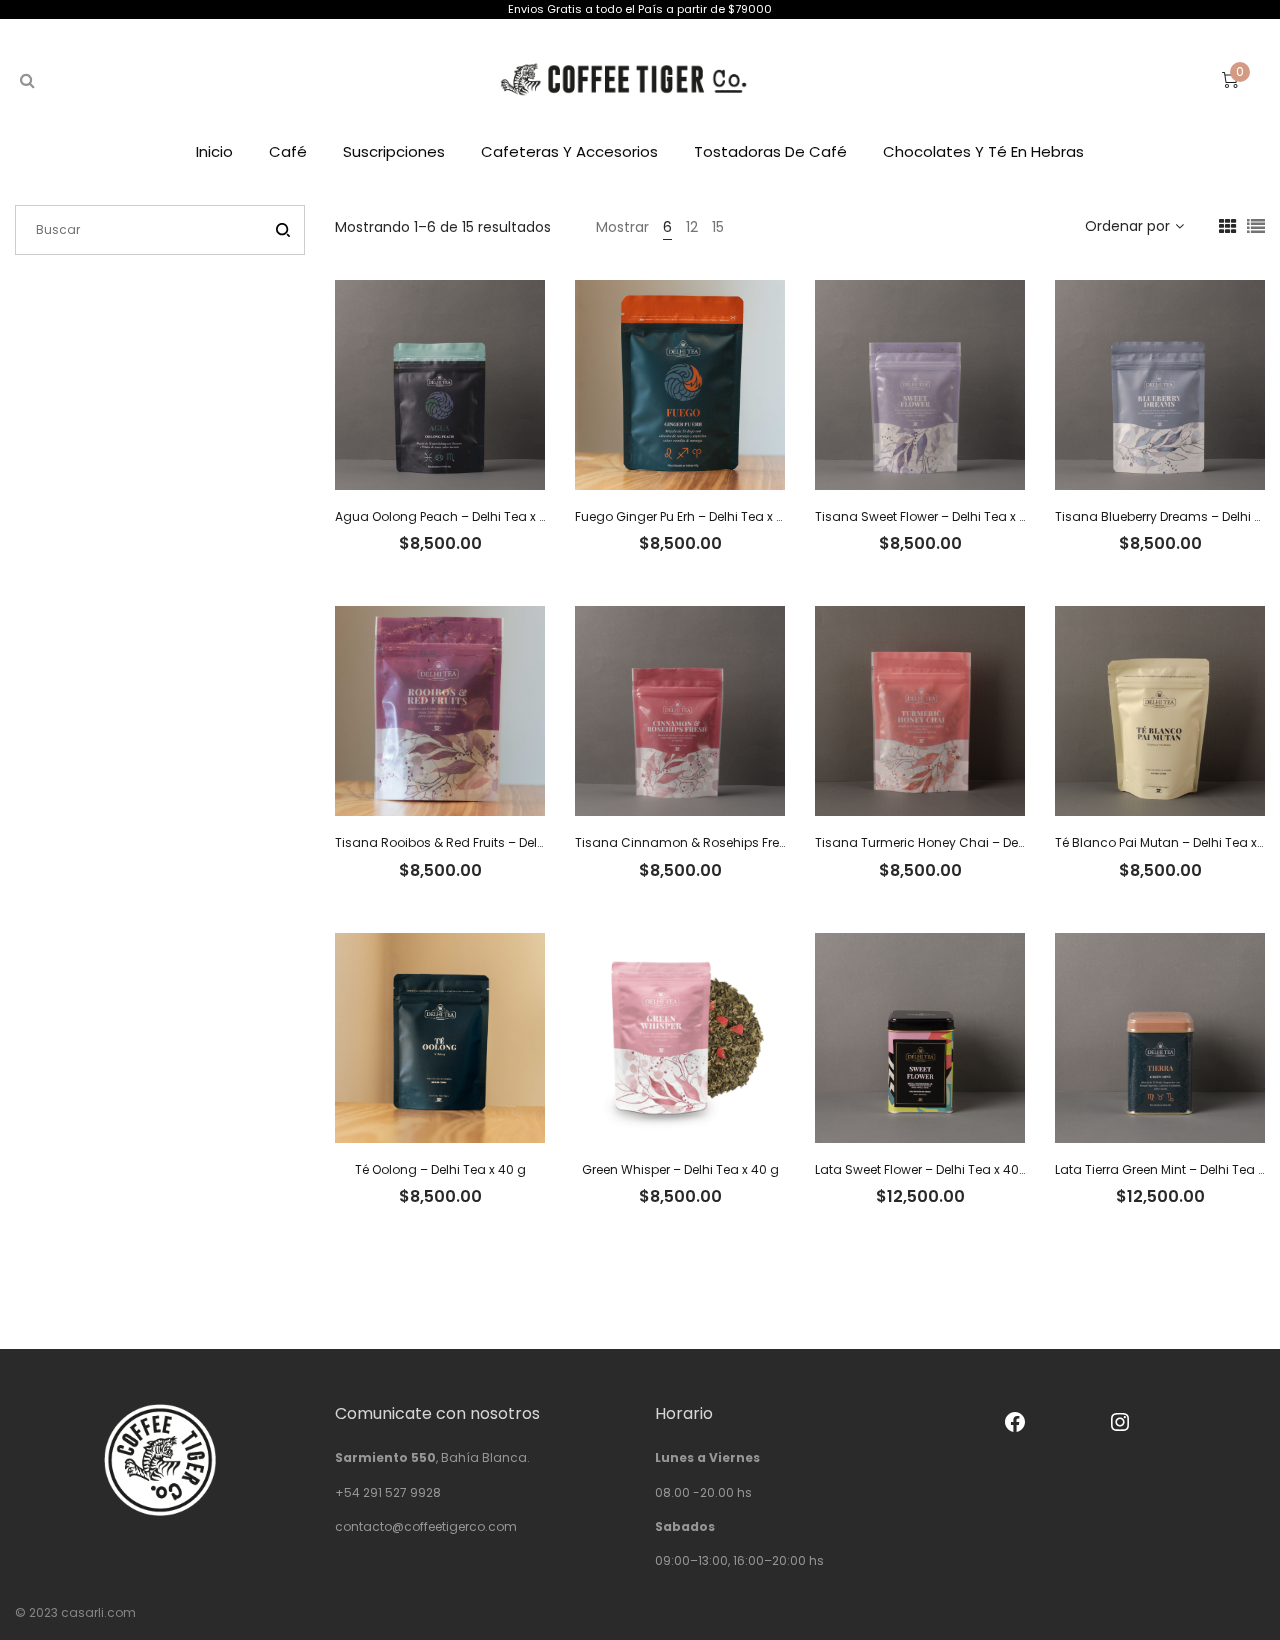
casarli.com (98, 1612)
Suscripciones (394, 151)
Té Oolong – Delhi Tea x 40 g (440, 1169)
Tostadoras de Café (770, 151)
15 (718, 227)
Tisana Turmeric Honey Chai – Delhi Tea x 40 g (956, 842)
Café (288, 151)
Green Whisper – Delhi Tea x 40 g (680, 1169)
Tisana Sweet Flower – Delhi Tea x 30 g (930, 516)
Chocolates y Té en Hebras (983, 151)
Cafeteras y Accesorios (569, 151)
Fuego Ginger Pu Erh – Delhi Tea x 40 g (689, 516)
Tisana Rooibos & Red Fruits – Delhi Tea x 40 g (474, 842)
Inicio (214, 151)
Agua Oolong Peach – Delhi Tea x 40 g (451, 516)
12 (692, 227)
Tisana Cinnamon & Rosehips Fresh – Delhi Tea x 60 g (739, 842)
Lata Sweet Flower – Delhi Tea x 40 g (923, 1169)
